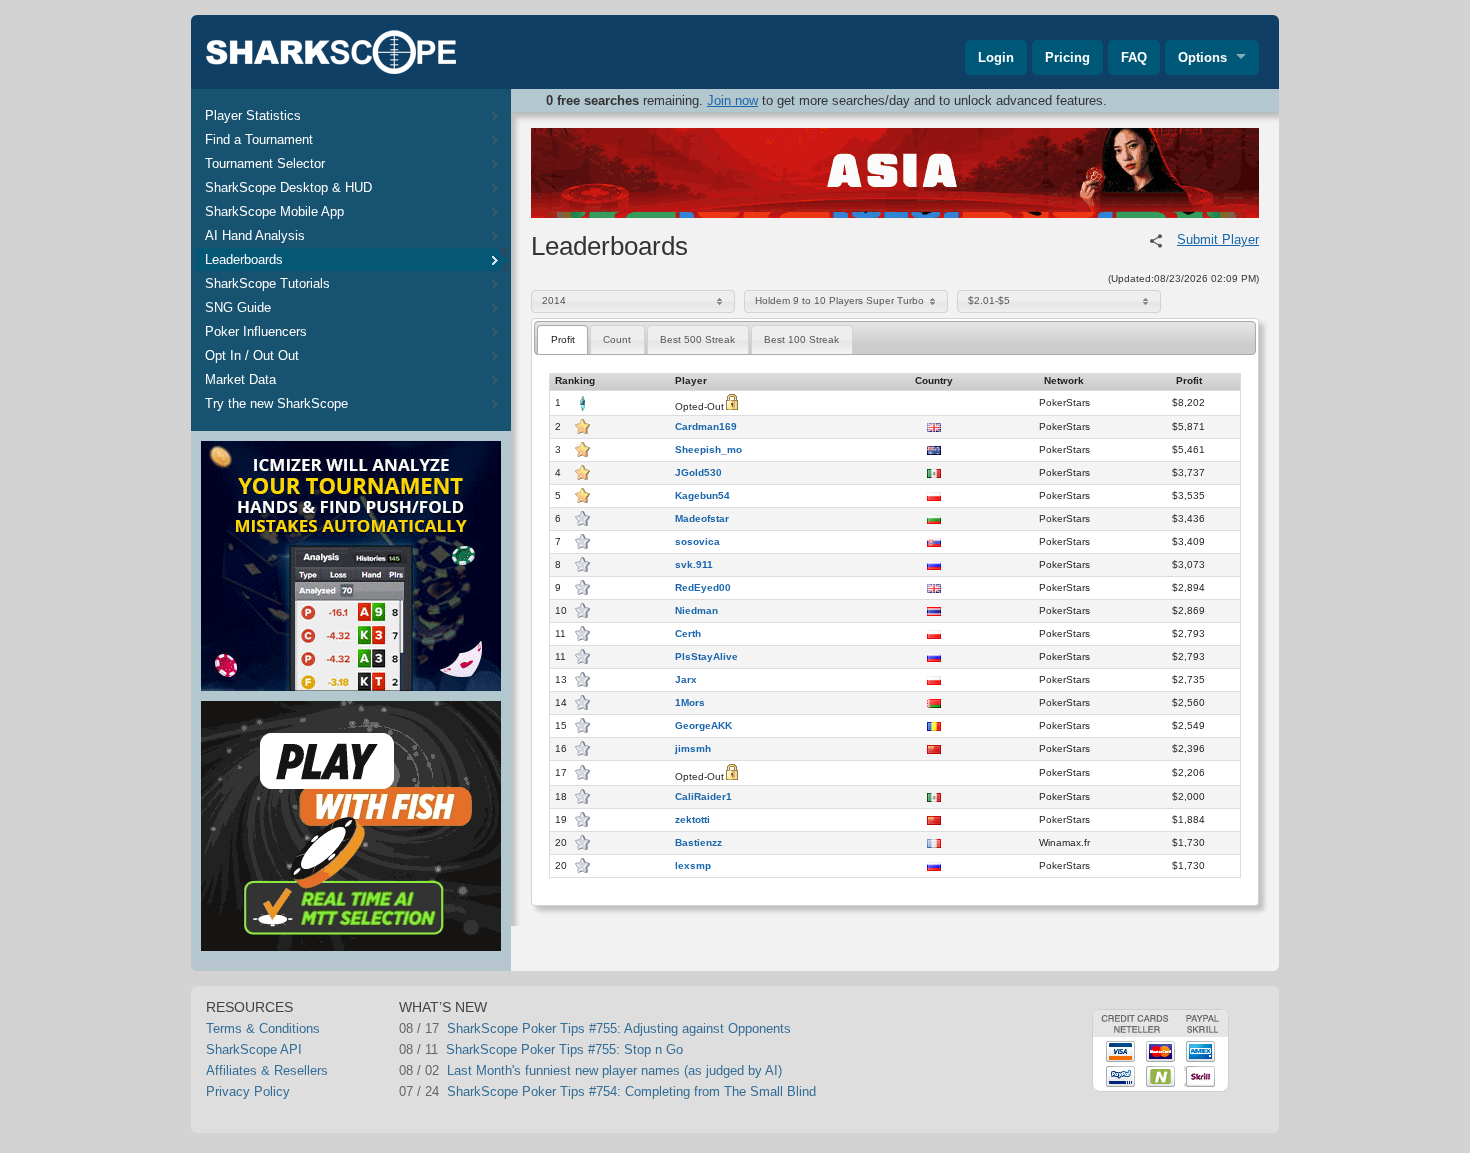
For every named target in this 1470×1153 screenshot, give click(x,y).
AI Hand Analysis (255, 235)
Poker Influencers (256, 331)
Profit (563, 339)
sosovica (697, 542)
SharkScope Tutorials (267, 283)
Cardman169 (706, 427)
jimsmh (693, 749)
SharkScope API (254, 1049)
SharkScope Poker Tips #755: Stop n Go (564, 1049)
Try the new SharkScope (276, 403)
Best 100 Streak (801, 339)
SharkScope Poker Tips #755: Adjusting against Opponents (619, 1028)
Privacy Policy (248, 1091)
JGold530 (698, 473)
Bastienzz (698, 843)
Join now (732, 100)
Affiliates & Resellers (267, 1070)
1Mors (690, 703)
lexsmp (693, 866)
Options (1202, 57)
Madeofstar (702, 519)
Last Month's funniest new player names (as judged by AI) (614, 1070)
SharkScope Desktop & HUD (288, 187)
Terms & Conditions (263, 1028)
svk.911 (694, 565)
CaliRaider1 (703, 797)
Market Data (240, 379)
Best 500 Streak (697, 339)
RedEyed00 (703, 588)
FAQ (1134, 57)
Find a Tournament (259, 139)
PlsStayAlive (706, 657)
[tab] (562, 339)
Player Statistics (253, 115)
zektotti (692, 820)
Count (617, 339)
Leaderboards (244, 259)
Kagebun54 (702, 496)
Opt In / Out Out (252, 355)
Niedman (696, 611)
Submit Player (1218, 239)
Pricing (1067, 57)
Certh (688, 634)
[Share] (1156, 241)
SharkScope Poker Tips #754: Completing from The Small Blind (631, 1091)
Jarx (686, 680)
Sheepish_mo (708, 450)
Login (996, 57)
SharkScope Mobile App (274, 211)
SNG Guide (238, 307)
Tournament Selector (265, 163)
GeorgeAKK (703, 726)
